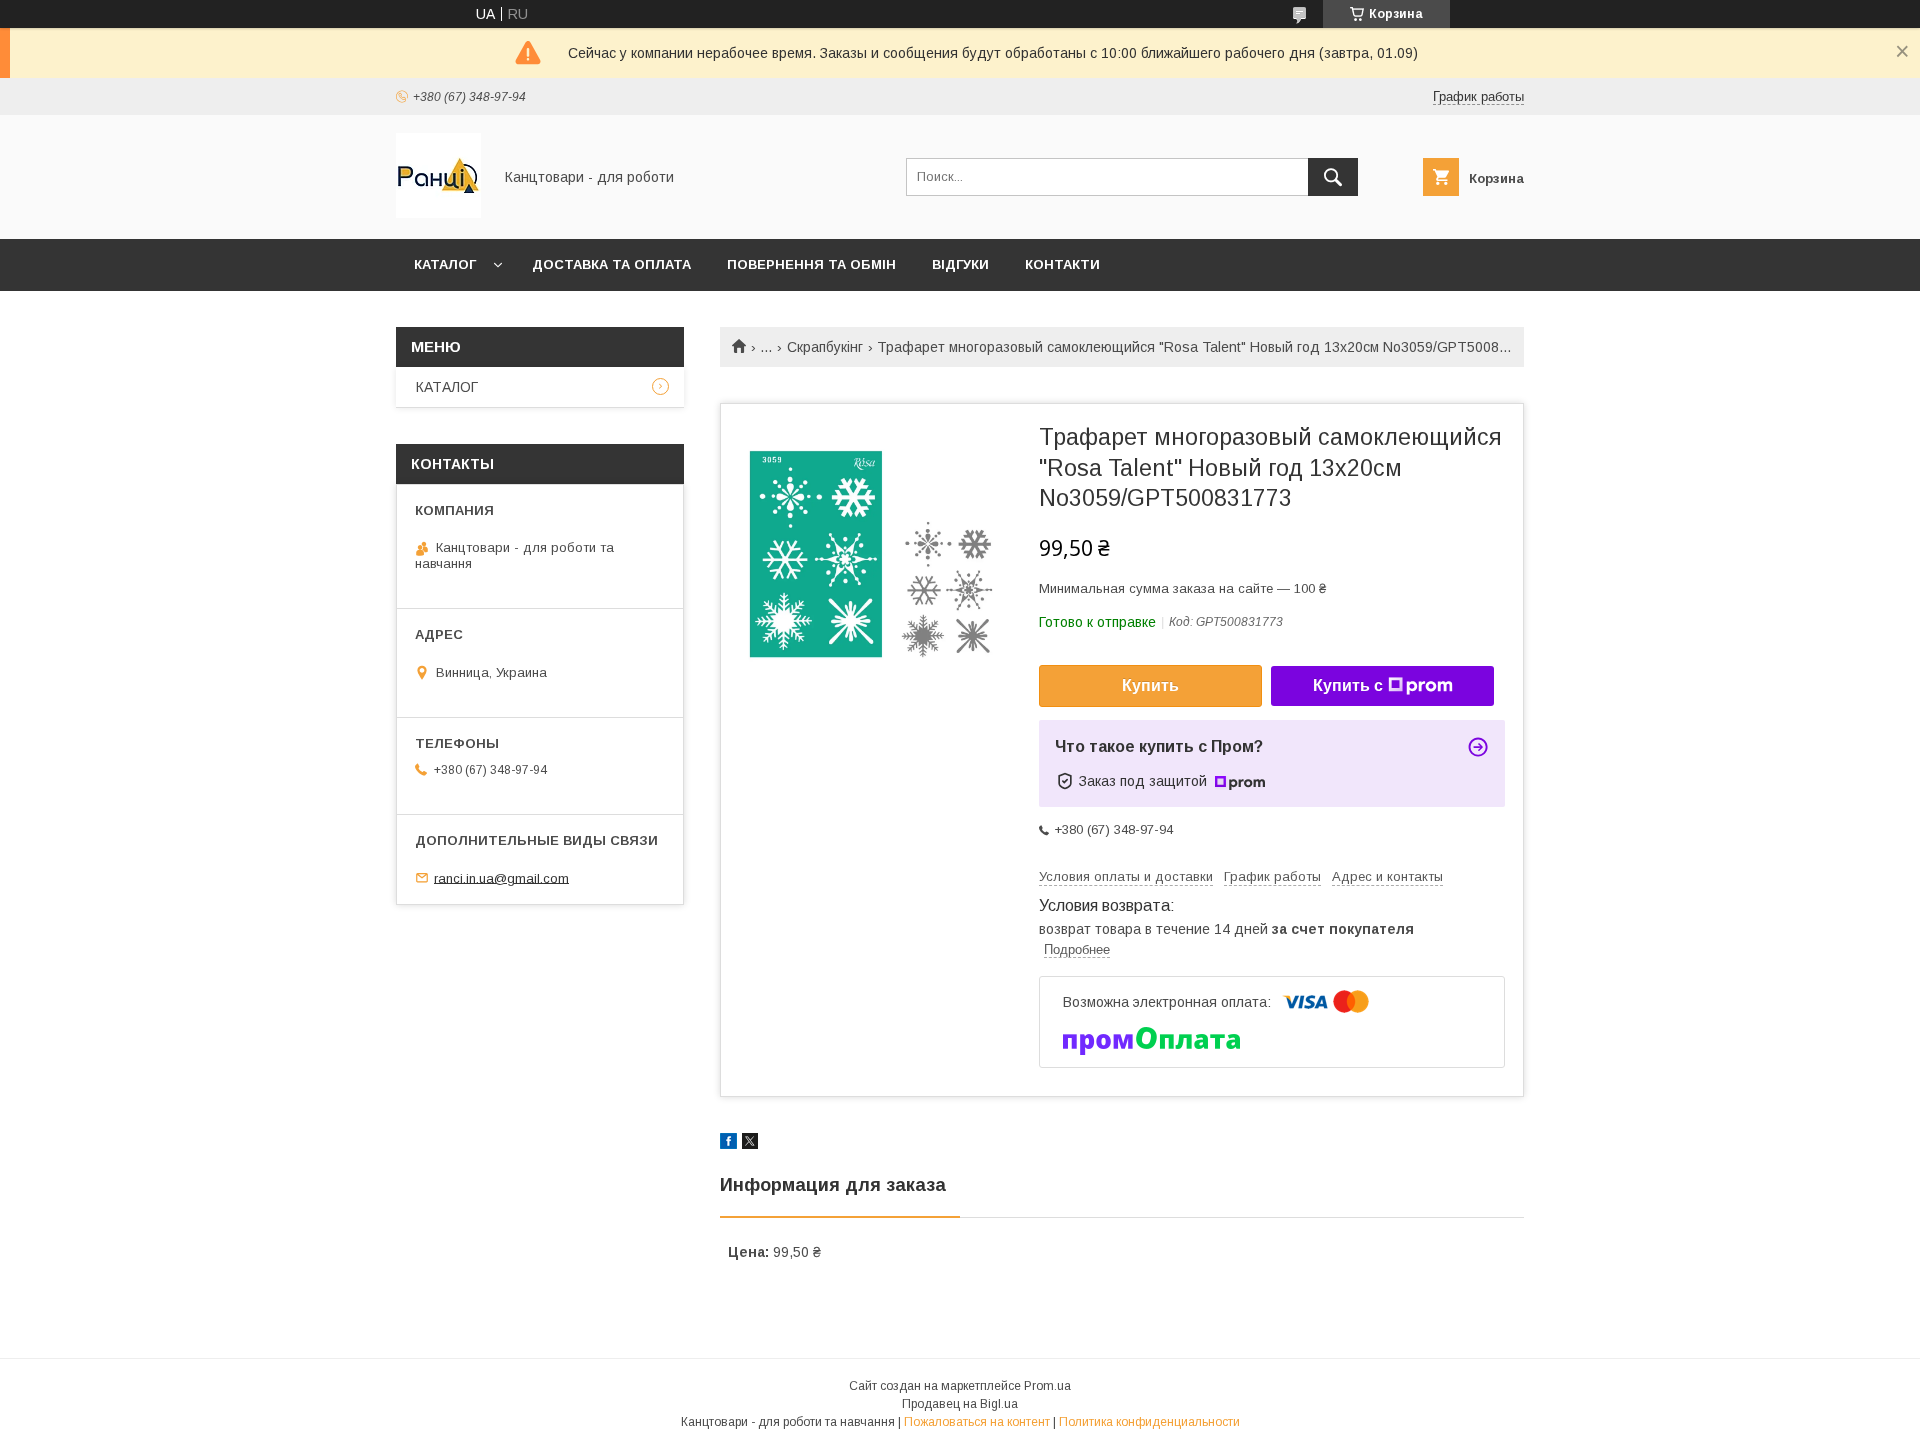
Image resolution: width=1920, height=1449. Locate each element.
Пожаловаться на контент (977, 1422)
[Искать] (1333, 177)
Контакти (1062, 264)
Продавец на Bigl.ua (960, 1404)
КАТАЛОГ (445, 264)
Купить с (1348, 685)
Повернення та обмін (811, 264)
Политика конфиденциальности (1149, 1422)
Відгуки (960, 264)
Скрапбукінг (825, 347)
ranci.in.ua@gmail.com (501, 877)
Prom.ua (1047, 1386)
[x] (750, 1144)
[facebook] (728, 1144)
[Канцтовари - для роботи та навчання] (438, 213)
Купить (1150, 685)
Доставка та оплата (611, 264)
